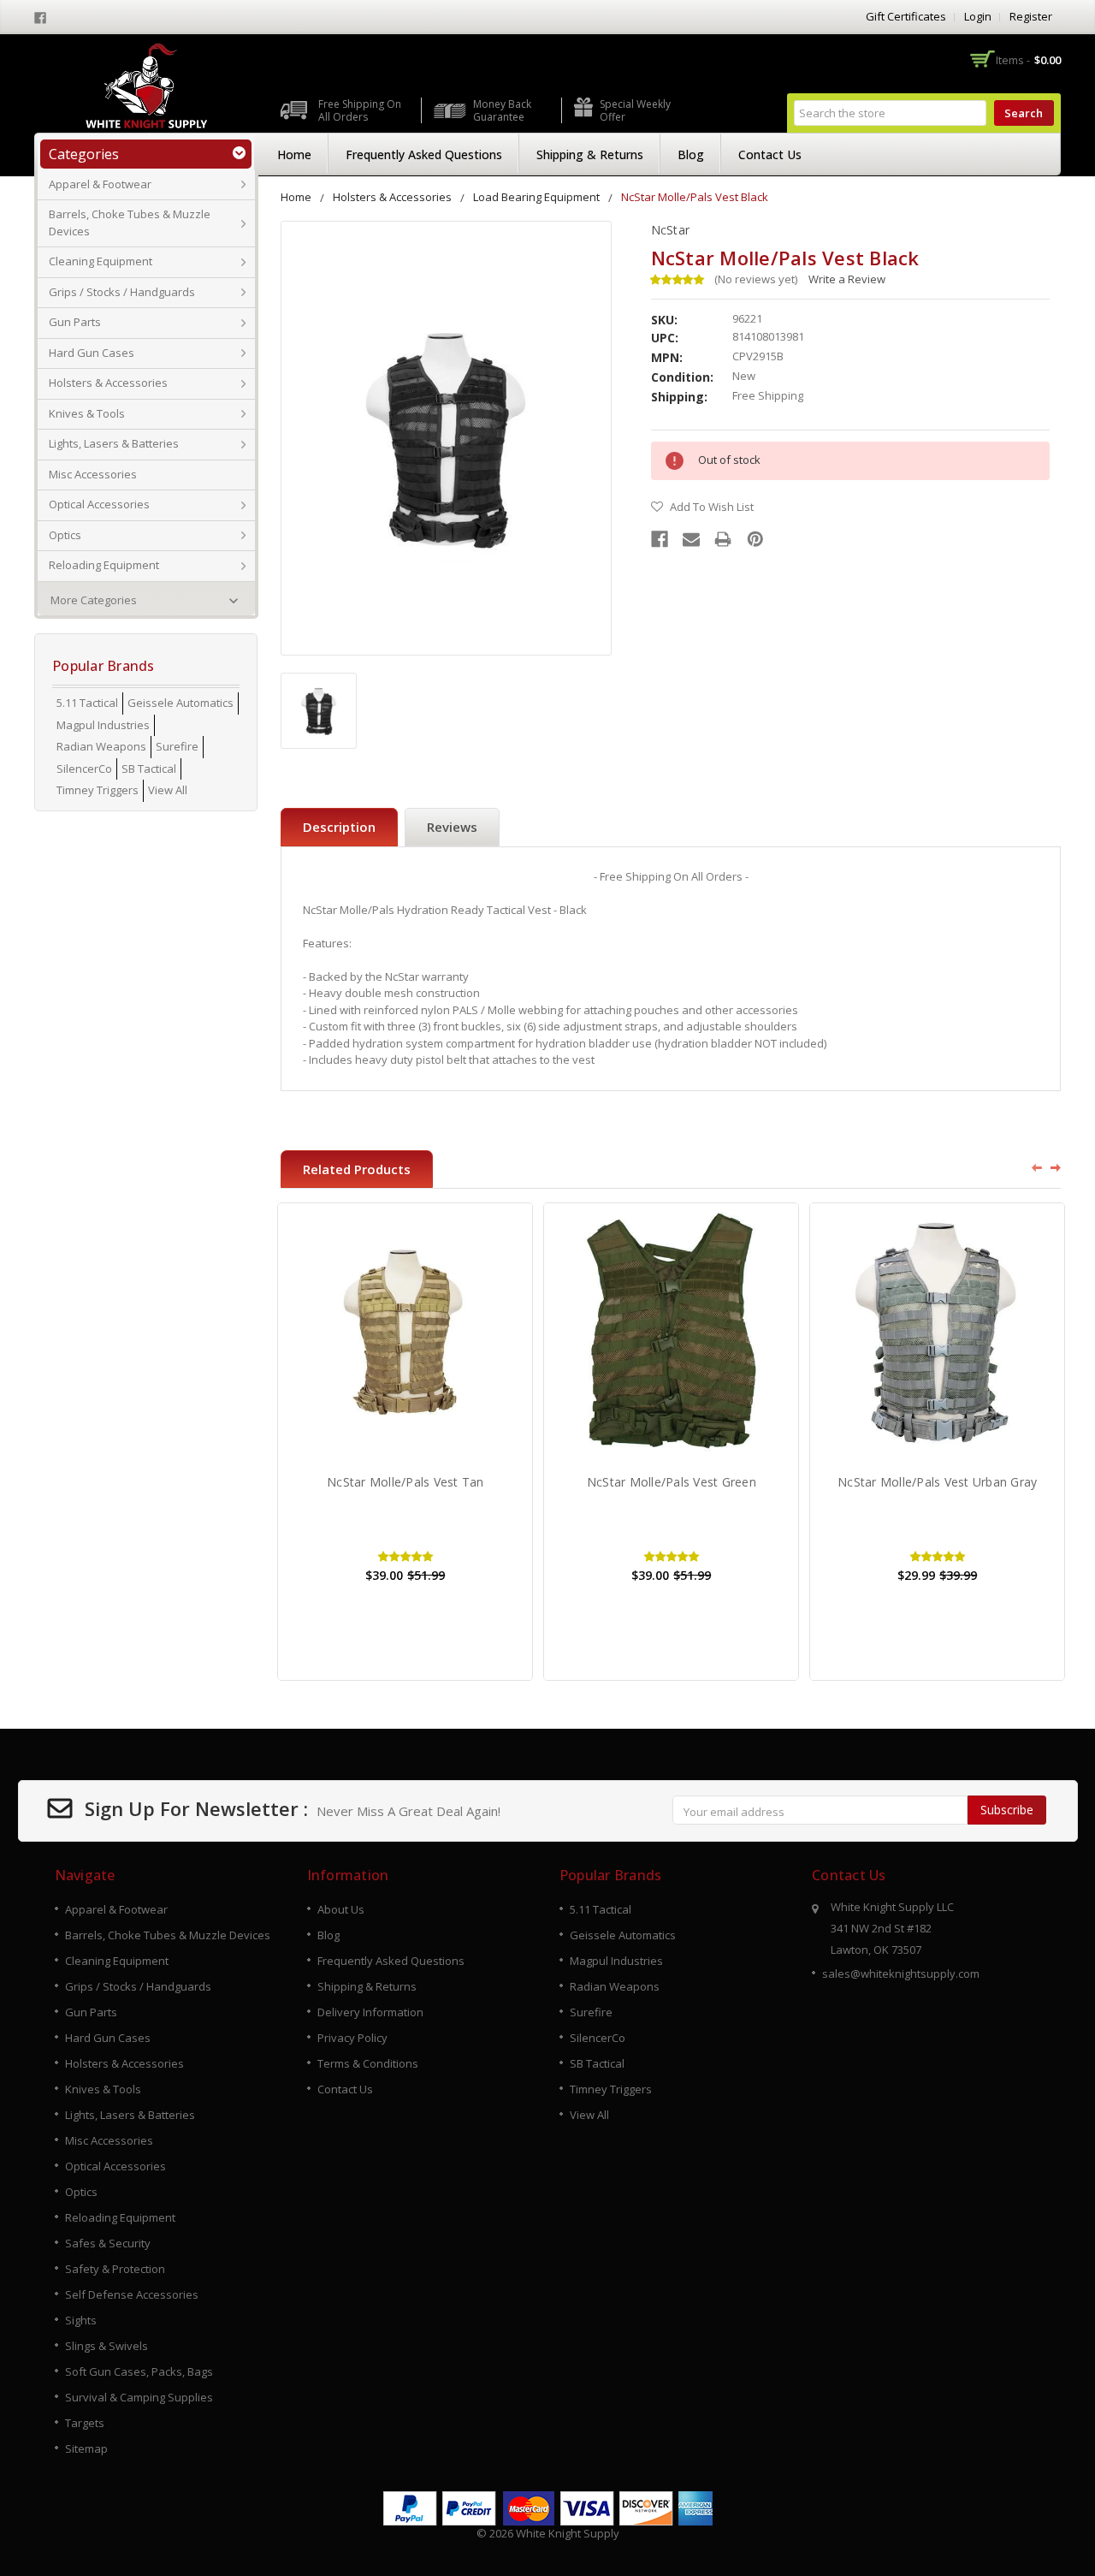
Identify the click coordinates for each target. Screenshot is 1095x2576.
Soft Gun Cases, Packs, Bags (139, 2371)
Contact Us (770, 154)
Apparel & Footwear (100, 184)
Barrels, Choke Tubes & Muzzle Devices (130, 223)
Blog (691, 154)
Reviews (452, 827)
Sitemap (86, 2448)
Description (339, 827)
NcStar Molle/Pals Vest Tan (405, 1482)
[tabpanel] (405, 1442)
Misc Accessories (93, 474)
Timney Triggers (98, 790)
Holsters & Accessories (108, 383)
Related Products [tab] (357, 1169)
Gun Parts (75, 322)
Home (294, 154)
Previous (1031, 1167)
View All (168, 790)
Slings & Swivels (107, 2346)
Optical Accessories (99, 504)
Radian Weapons (101, 746)
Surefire (177, 746)
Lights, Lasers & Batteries (114, 443)
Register (1031, 16)
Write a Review (847, 279)
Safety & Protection (115, 2269)
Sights (81, 2320)
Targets (85, 2423)
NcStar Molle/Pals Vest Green (672, 1482)
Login (978, 16)
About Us (341, 1909)
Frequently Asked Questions (424, 154)
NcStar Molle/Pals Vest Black (695, 197)
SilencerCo (84, 769)
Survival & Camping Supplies (139, 2397)
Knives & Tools (87, 413)
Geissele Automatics (181, 703)
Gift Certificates (906, 16)
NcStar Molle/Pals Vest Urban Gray (937, 1482)
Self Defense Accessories (132, 2294)
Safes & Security (108, 2243)
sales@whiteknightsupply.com (901, 1974)
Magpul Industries (103, 725)
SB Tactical (149, 769)
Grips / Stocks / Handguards (122, 292)
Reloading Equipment (104, 565)
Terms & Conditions (368, 2063)
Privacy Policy (352, 2038)
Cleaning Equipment (101, 261)
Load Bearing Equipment (536, 197)
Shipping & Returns (590, 154)
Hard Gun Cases (92, 353)
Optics (65, 535)
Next (1057, 1167)
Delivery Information (370, 2012)
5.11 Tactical (87, 703)
